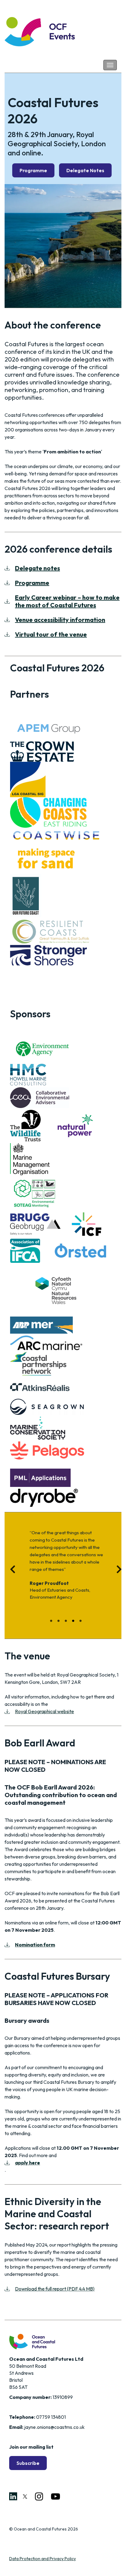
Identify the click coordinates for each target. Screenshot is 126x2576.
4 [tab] (74, 1621)
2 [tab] (59, 1621)
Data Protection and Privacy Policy (43, 2559)
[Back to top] (112, 2562)
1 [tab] (52, 1621)
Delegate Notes (85, 170)
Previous (10, 1571)
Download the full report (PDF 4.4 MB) (55, 2289)
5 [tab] (81, 1621)
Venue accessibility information (60, 620)
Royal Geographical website (44, 1711)
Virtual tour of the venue (51, 634)
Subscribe (28, 2463)
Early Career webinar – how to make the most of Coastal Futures (67, 601)
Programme (33, 170)
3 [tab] (67, 1621)
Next (116, 1571)
